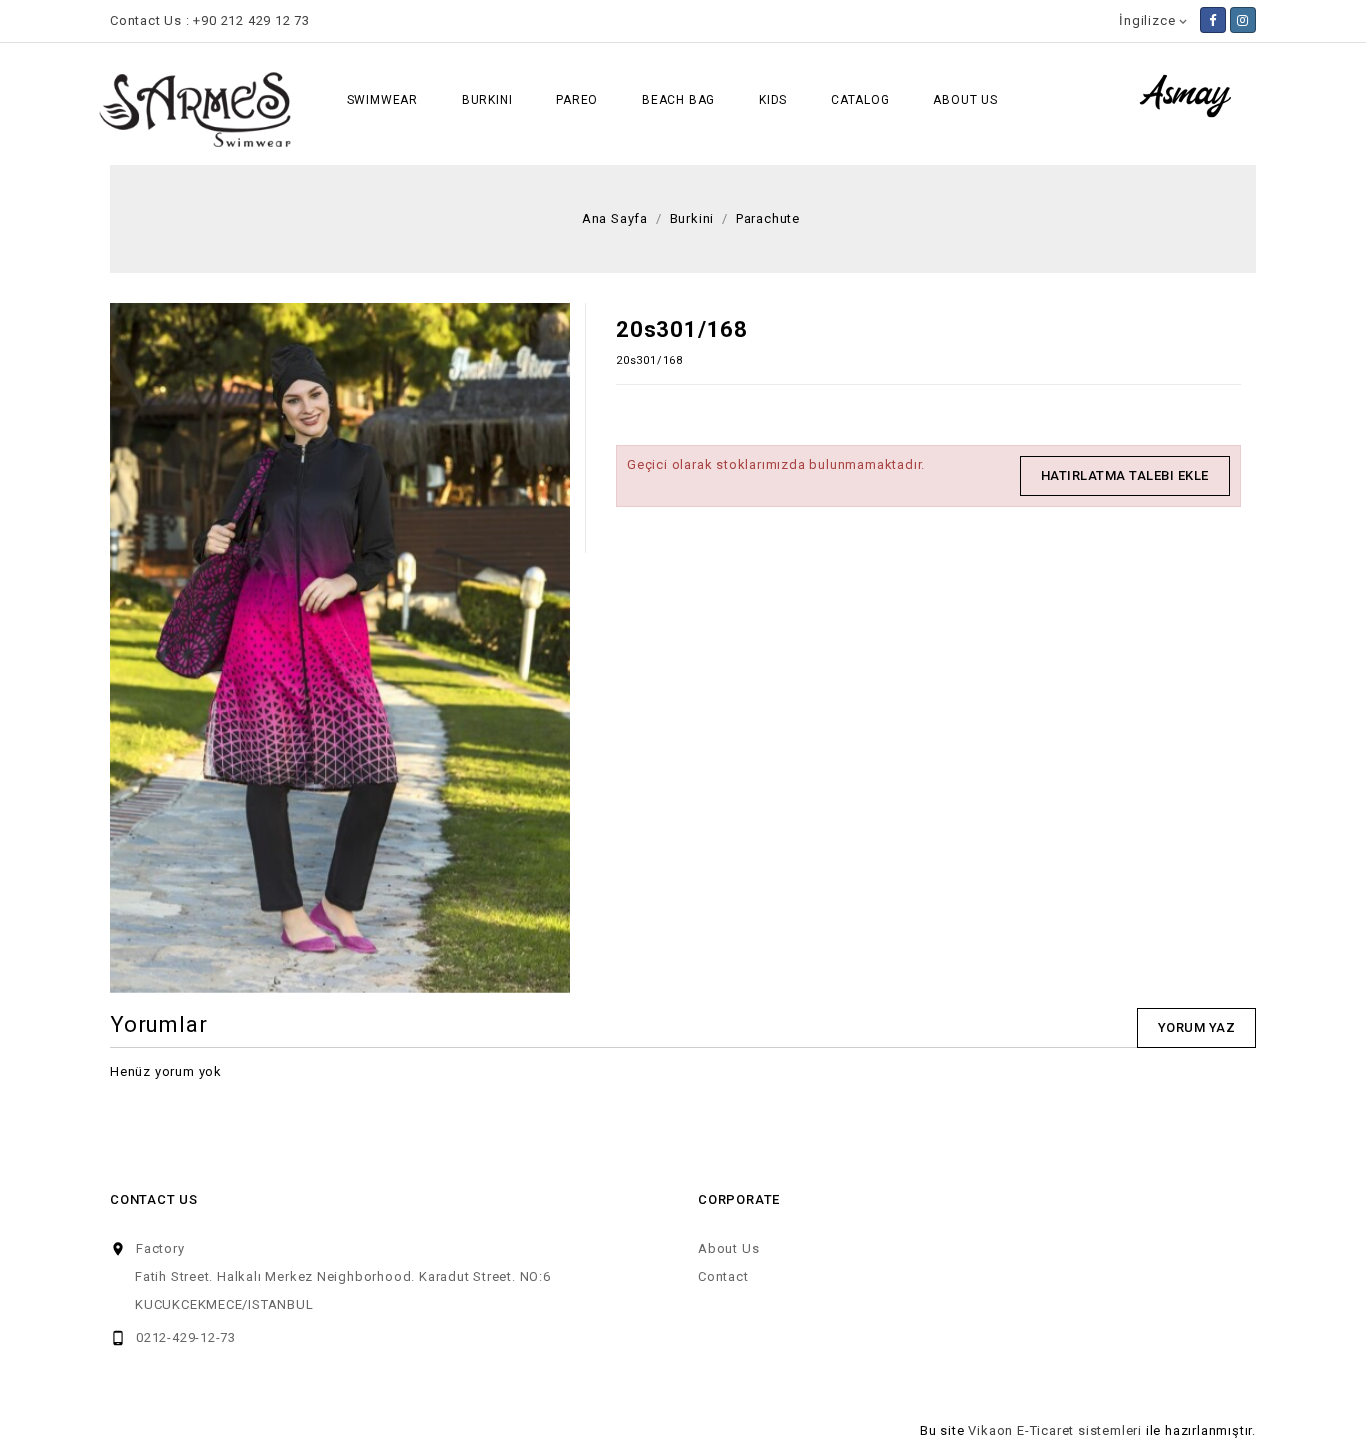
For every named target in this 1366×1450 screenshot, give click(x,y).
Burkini (487, 100)
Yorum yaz (1197, 1027)
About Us (965, 100)
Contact (723, 1276)
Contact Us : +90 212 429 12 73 (210, 20)
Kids (773, 100)
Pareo (577, 100)
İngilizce (1154, 20)
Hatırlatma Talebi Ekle (1125, 475)
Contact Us (154, 1199)
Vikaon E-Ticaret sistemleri (1055, 1430)
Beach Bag (678, 100)
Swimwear (382, 100)
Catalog (860, 100)
